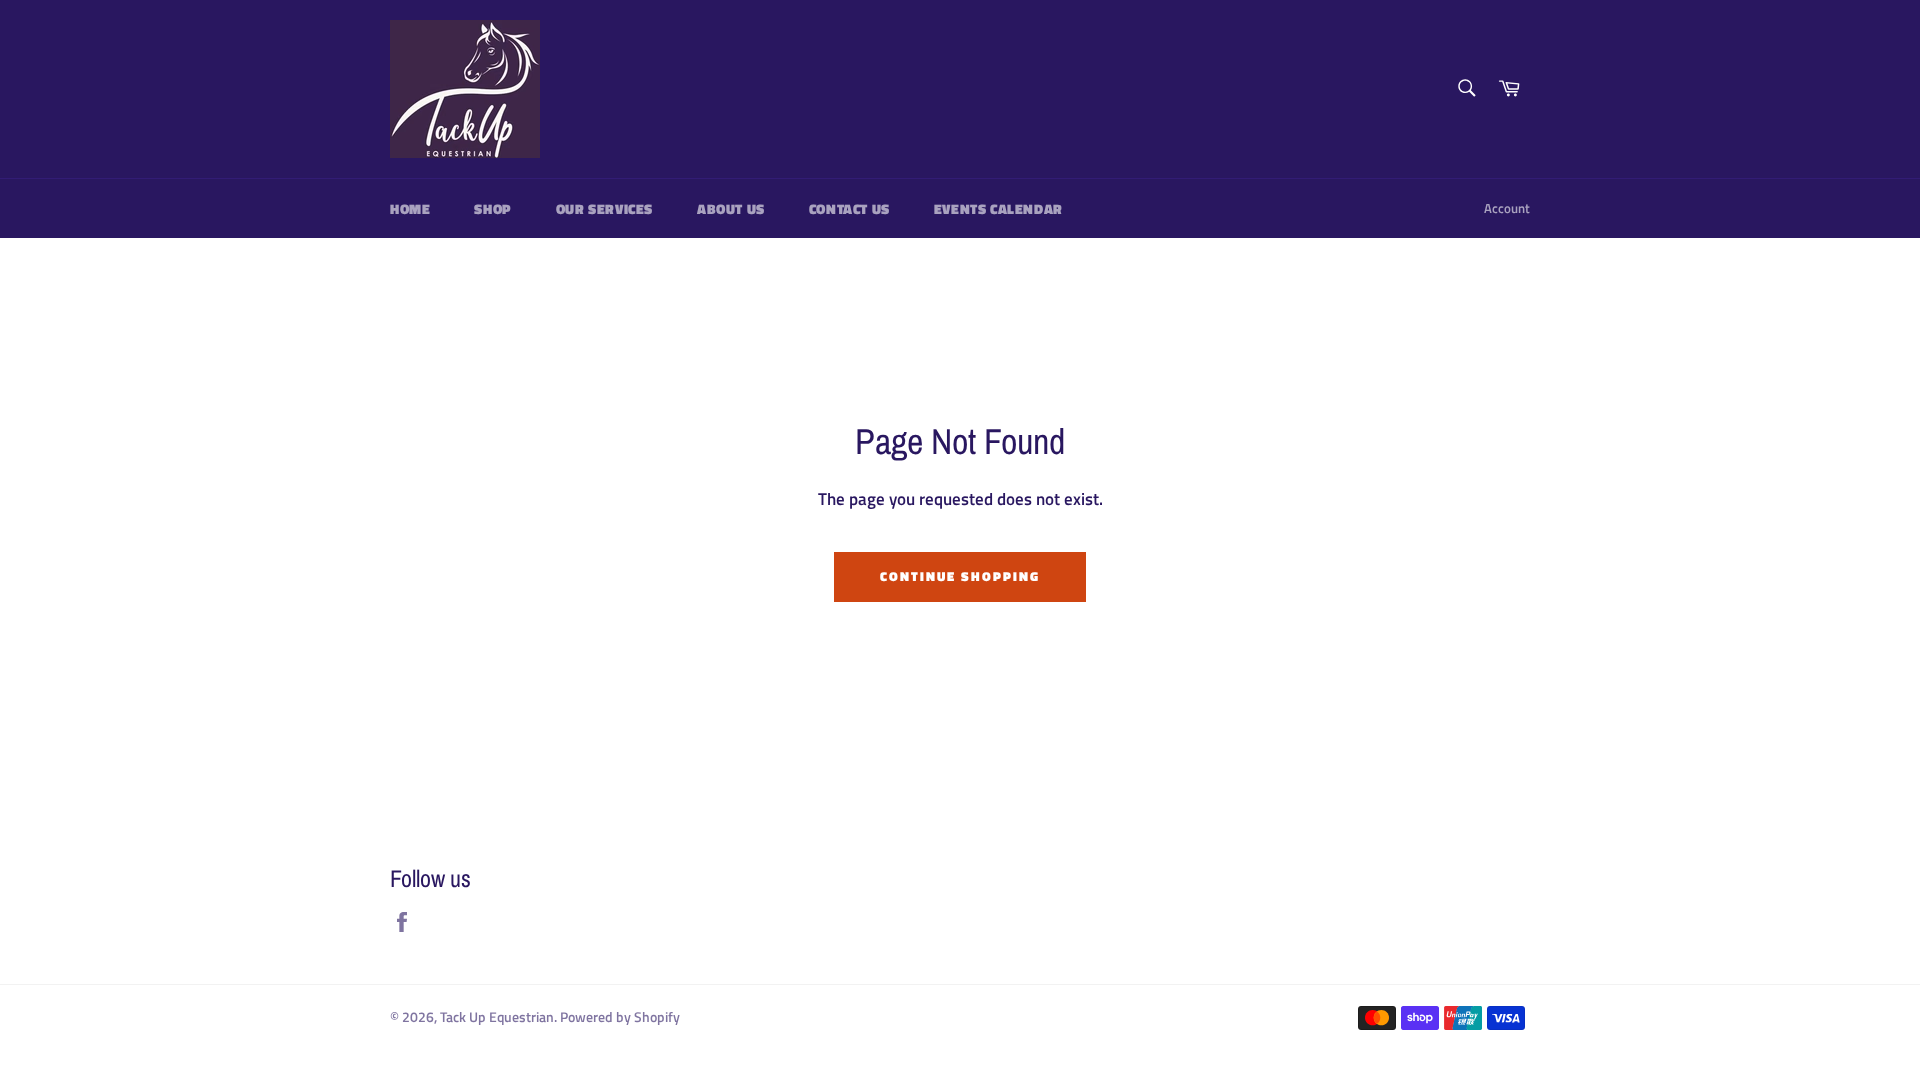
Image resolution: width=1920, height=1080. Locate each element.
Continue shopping (959, 576)
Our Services (604, 208)
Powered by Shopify (620, 1017)
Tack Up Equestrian (497, 1017)
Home (410, 208)
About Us (731, 208)
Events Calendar (998, 208)
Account (1507, 208)
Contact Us (849, 208)
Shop (492, 208)
